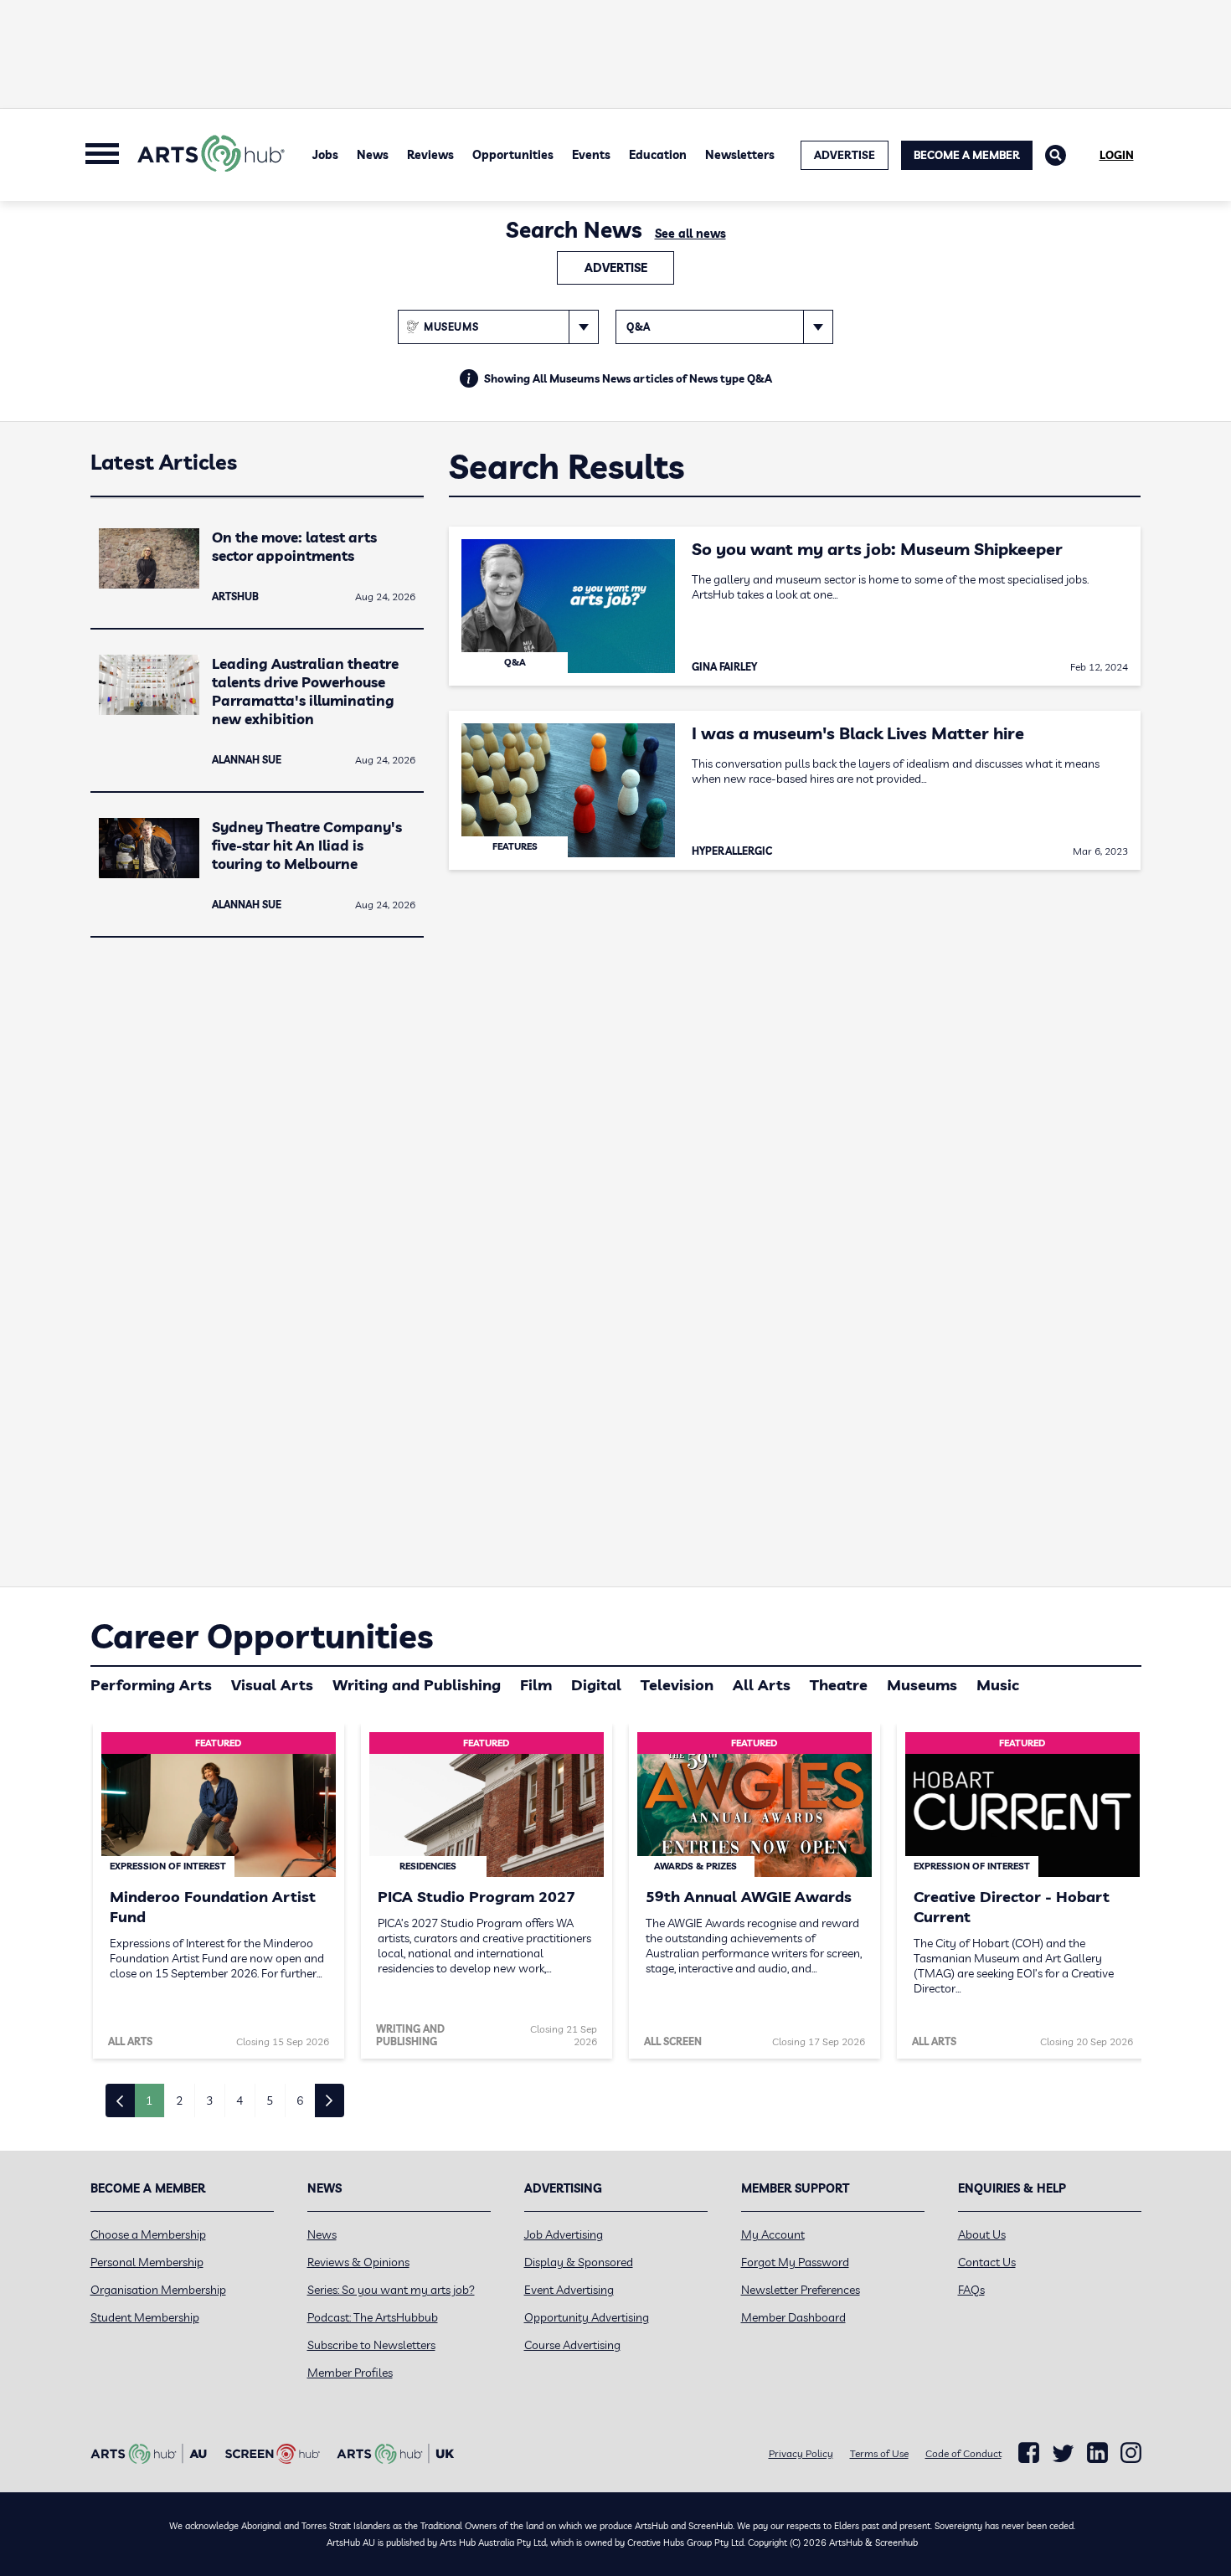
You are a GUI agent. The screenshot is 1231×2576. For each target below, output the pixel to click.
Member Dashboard (793, 2317)
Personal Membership (147, 2262)
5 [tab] (270, 2100)
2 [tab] (179, 2100)
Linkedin (1097, 2453)
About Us (982, 2234)
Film (536, 1685)
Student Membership (145, 2317)
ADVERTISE (845, 155)
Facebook (1029, 2453)
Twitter (1063, 2453)
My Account (773, 2234)
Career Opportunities (262, 1636)
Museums (922, 1685)
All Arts (762, 1685)
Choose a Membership (148, 2234)
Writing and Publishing (417, 1685)
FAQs (971, 2290)
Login (1117, 155)
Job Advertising (564, 2234)
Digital (596, 1685)
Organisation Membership (158, 2290)
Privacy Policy (801, 2453)
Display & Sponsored (579, 2262)
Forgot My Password (795, 2262)
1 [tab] (149, 2100)
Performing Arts (151, 1685)
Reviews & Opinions (358, 2262)
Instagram (1131, 2453)
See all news (690, 234)
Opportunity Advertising (587, 2317)
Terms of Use (879, 2453)
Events (591, 155)
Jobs (325, 155)
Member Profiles (350, 2373)
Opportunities (513, 155)
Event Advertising (569, 2290)
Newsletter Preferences (801, 2290)
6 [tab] (300, 2100)
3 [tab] (209, 2100)
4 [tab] (240, 2100)
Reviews (430, 155)
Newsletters (740, 155)
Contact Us (987, 2262)
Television (677, 1685)
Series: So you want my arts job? (391, 2290)
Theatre (839, 1685)
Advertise (616, 268)
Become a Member (967, 155)
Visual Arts (272, 1685)
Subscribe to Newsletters (371, 2345)
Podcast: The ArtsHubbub (373, 2317)
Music (998, 1685)
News (373, 155)
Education (658, 155)
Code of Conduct (963, 2453)
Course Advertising (572, 2345)
